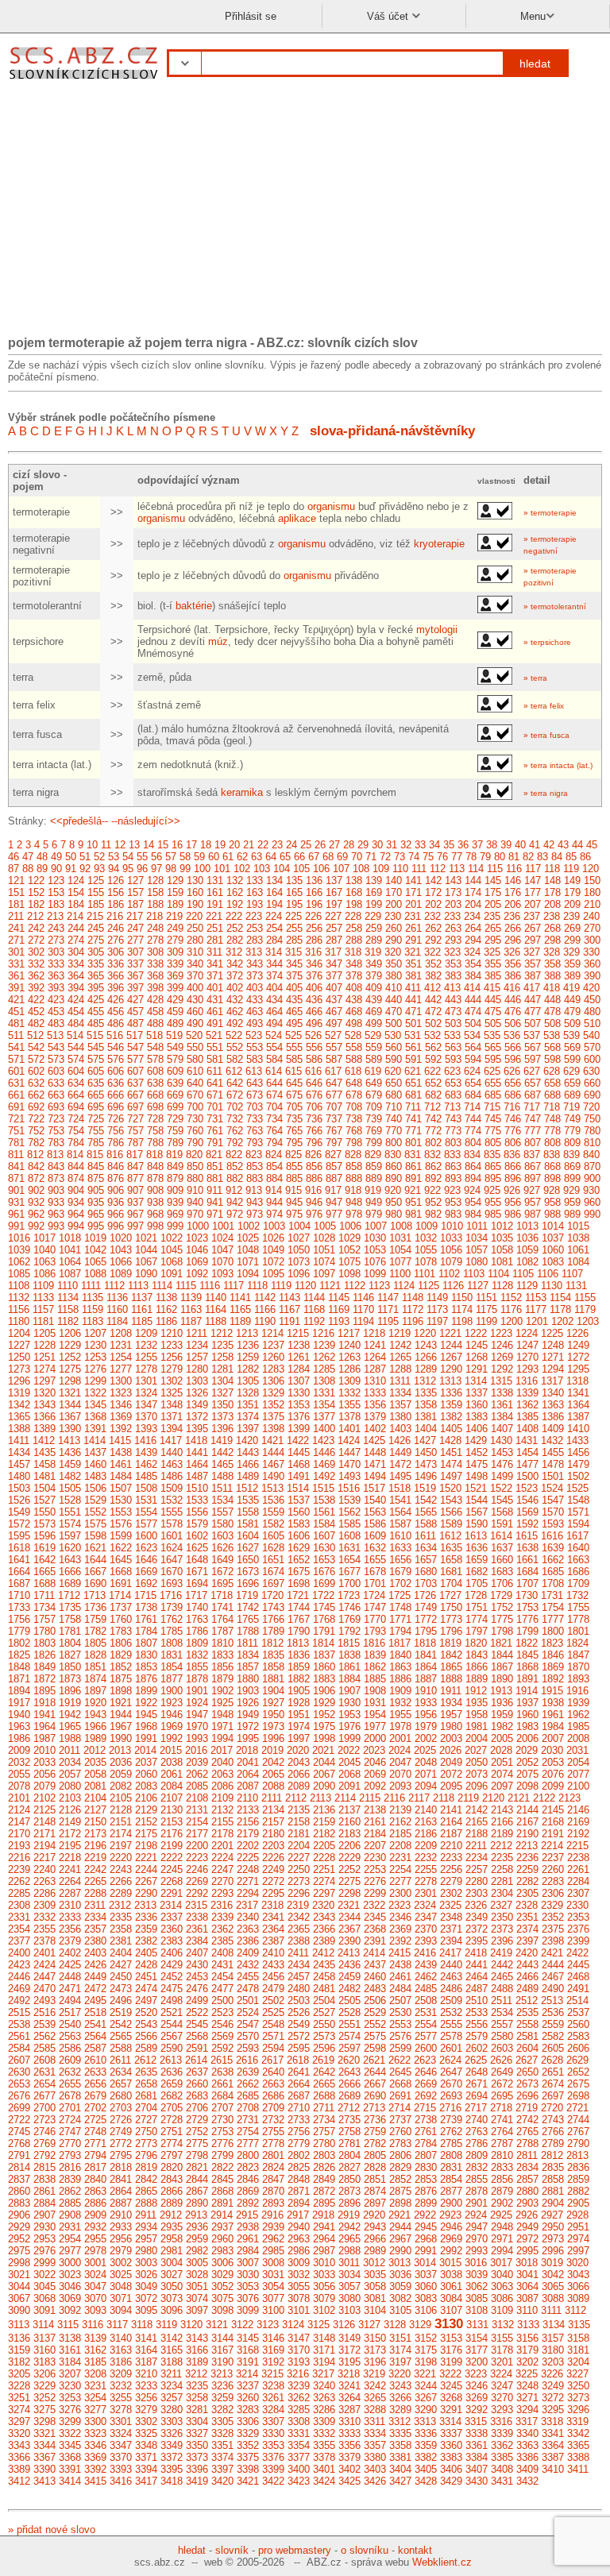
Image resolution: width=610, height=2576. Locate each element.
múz (218, 641)
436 (314, 1000)
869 (572, 1166)
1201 (537, 1321)
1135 (93, 1298)
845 (96, 1166)
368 (155, 976)
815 (95, 1155)
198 (354, 904)
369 (175, 976)
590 (394, 1059)
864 (473, 1166)
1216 (323, 1333)
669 (175, 1095)
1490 (273, 1476)
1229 (70, 1345)
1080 (477, 1262)
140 (394, 881)
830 (393, 1155)
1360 (477, 1405)
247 (135, 928)
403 (255, 988)
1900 (172, 1691)
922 (432, 1190)
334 (76, 964)
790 (195, 1143)
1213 (247, 1333)
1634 (426, 1548)
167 (334, 892)
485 (96, 1023)
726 (116, 1119)
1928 (299, 1703)
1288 (400, 1369)
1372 (197, 1417)
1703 (426, 1583)
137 (334, 881)
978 (354, 1214)
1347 (146, 1405)
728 (155, 1119)
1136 (117, 1298)
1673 (248, 1572)
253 (255, 928)
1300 (121, 1381)
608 (155, 1071)
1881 (273, 1679)
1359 (451, 1405)
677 (334, 1095)
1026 (273, 1238)
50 (71, 857)
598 (552, 1059)
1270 (527, 1357)
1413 (69, 1441)
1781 (70, 1631)
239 (571, 916)
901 (16, 1190)
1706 (502, 1583)
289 (374, 940)
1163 (191, 1309)
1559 (273, 1512)
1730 (527, 1595)
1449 (400, 1452)
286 (314, 940)
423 (56, 1000)
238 (552, 916)
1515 (323, 1488)
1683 (502, 1572)
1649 (222, 1560)
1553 (121, 1512)
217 (135, 916)
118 (552, 869)
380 (394, 976)
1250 (19, 1357)
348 (354, 964)
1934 (451, 1703)
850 (195, 1166)
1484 (121, 1476)
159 (175, 892)
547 (135, 1047)
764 (274, 1131)
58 (185, 857)
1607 (324, 1536)
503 (453, 1023)
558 (354, 1047)
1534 (222, 1500)
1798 (502, 1631)
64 (271, 857)
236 (512, 916)
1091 (172, 1274)
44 (577, 845)
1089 (121, 1274)
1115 (186, 1286)
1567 (477, 1512)
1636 (477, 1548)
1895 (44, 1691)
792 (235, 1143)
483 (56, 1023)
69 (342, 857)
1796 (451, 1631)
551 (215, 1047)
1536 (273, 1500)
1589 (451, 1524)
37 (477, 845)
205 (493, 904)
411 (413, 988)
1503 (19, 1488)
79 (485, 857)
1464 (197, 1464)
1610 (400, 1536)
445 (493, 1000)
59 (199, 857)
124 (76, 881)
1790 (299, 1631)
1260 (273, 1357)
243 (56, 928)
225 (293, 916)
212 (35, 916)
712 (432, 1107)
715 (492, 1107)
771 (413, 1131)
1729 (501, 1595)
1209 (146, 1333)
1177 (536, 1309)
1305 (248, 1381)
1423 (323, 1441)
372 (235, 976)
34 (434, 845)
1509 (172, 1488)
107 (341, 869)
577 (135, 1059)
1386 (553, 1417)
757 (135, 1131)
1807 (146, 1643)
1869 (553, 1667)
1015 (578, 1226)
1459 (70, 1464)
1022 (172, 1238)
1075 (349, 1262)
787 (135, 1143)
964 (76, 1214)
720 (591, 1107)
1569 (527, 1512)
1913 (501, 1691)
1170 (363, 1309)
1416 (145, 1441)
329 (571, 952)
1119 (281, 1286)
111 (419, 869)
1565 (426, 1512)
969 (175, 1214)
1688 (44, 1583)
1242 (400, 1345)
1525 (577, 1488)
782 (36, 1143)
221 (214, 916)
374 (274, 976)
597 (533, 1059)
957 (533, 1202)
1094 (248, 1274)
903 (56, 1190)
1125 (429, 1286)
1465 (222, 1464)
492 (235, 1023)
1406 (477, 1429)
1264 (375, 1357)
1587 (400, 1524)
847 (135, 1166)
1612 (450, 1536)
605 (96, 1071)
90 (56, 869)
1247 (527, 1345)
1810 (222, 1643)
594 (473, 1059)
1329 (273, 1393)
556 (314, 1047)
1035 (502, 1238)
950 (394, 1202)
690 (592, 1095)
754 (76, 1131)
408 (354, 988)
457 (135, 1012)
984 (473, 1214)
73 (400, 857)
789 (175, 1143)
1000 (198, 1226)
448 (552, 1000)
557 (334, 1047)
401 (215, 988)
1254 (121, 1357)
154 (76, 892)
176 (513, 892)
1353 (299, 1405)
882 (235, 1178)
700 (195, 1107)
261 (413, 928)
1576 (121, 1524)
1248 (553, 1345)
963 (56, 1214)
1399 (299, 1429)
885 (294, 1178)
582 (235, 1059)
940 (195, 1202)
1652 (299, 1560)
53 (114, 857)
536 (512, 1035)
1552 (95, 1512)
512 (35, 1035)
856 (314, 1166)
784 (76, 1143)
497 (334, 1023)
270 (592, 928)
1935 (477, 1703)
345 (294, 964)
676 (314, 1095)
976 (314, 1214)
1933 (426, 1703)
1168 (314, 1309)
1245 (477, 1345)
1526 (19, 1500)
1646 (146, 1560)
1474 (451, 1464)
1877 (172, 1679)
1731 (552, 1595)
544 (76, 1047)
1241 (375, 1345)
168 (354, 892)
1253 (95, 1357)
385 (493, 976)
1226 (577, 1333)
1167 (290, 1309)
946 (314, 1202)
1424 (349, 1441)
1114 (162, 1286)
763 (255, 1131)
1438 (121, 1452)
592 (433, 1059)
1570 (553, 1512)
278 (155, 940)
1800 (553, 1631)
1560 (299, 1512)
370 (195, 976)
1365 (19, 1417)
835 (492, 1155)
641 (215, 1083)
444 (473, 1000)
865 (493, 1166)
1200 (512, 1321)
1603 (222, 1536)
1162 (166, 1309)
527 (333, 1035)
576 (116, 1059)
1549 (19, 1512)
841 (16, 1166)
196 (314, 904)
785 (96, 1143)
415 (492, 988)
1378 (349, 1417)
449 (572, 1000)
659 (572, 1083)
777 (533, 1131)
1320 (44, 1393)
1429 (476, 1441)
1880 (248, 1679)
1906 (324, 1691)
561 (413, 1047)
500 (394, 1023)
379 (374, 976)
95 (128, 869)
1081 (502, 1262)
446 (513, 1000)
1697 (273, 1583)
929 (571, 1190)
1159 (93, 1309)
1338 (502, 1393)
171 (413, 892)
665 (96, 1095)
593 (453, 1059)
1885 (375, 1679)
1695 (222, 1583)
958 (552, 1202)
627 (532, 1071)
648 (354, 1083)
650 (394, 1083)
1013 (527, 1226)
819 (174, 1155)
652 (433, 1083)
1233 (172, 1345)
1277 (121, 1369)
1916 (577, 1691)
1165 (240, 1309)
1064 (70, 1262)
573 (56, 1059)
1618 (19, 1548)
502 (433, 1023)
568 (552, 1047)
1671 (197, 1572)
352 (433, 964)
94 (114, 869)
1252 (70, 1357)
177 (533, 892)
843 (56, 1166)
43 (563, 845)
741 (413, 1119)
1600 (146, 1536)
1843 (477, 1655)
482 (36, 1023)
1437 (95, 1452)
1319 (19, 1393)
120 (591, 869)
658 (552, 1083)
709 (374, 1107)
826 (313, 1155)
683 (453, 1095)
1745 (324, 1607)
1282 (248, 1369)
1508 (146, 1488)
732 (235, 1119)
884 (274, 1178)
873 (56, 1178)
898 (552, 1178)
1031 (400, 1238)
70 (357, 857)
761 (215, 1131)
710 (394, 1107)
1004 (299, 1226)
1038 (578, 1238)
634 (76, 1083)
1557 (222, 1512)
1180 (19, 1321)
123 (56, 881)
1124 (404, 1286)
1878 (197, 1679)
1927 (273, 1703)
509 (572, 1023)
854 (274, 1166)
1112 (114, 1286)
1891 (527, 1679)
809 (572, 1143)
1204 (19, 1333)
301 (16, 952)
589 (374, 1059)
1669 (146, 1572)
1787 (222, 1631)
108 (361, 869)
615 (293, 1071)
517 (135, 1035)
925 (492, 1190)
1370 (146, 1417)
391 (16, 988)
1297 (44, 1381)
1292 (502, 1369)
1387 (578, 1417)
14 (149, 845)
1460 (95, 1464)
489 (175, 1023)
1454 (527, 1452)
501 (413, 1023)
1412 (44, 1441)
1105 (523, 1274)
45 (592, 845)
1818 (425, 1643)
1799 (527, 1631)
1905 (299, 1691)
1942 (70, 1715)
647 (334, 1083)
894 (473, 1178)
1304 (222, 1381)
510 (592, 1023)
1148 (413, 1298)
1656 (400, 1560)
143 (453, 881)
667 (135, 1095)
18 (206, 845)
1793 (375, 1631)
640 (195, 1083)
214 (75, 916)
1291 (477, 1369)
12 (120, 845)
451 (16, 1012)
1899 (146, 1691)
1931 (375, 1703)
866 (513, 1166)
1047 (222, 1250)
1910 (426, 1691)
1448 (375, 1452)
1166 (265, 1309)
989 (572, 1214)
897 (533, 1178)
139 (374, 881)
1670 (172, 1572)
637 (135, 1083)
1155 (585, 1298)
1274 (44, 1369)
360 (592, 964)
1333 (375, 1393)
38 (492, 845)
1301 (146, 1381)
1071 (248, 1262)
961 (16, 1214)
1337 (477, 1393)
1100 (400, 1274)
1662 (553, 1560)
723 (56, 1119)
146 (513, 881)
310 (195, 952)
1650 (248, 1560)
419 (571, 988)
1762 (172, 1619)
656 (513, 1083)
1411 (19, 1441)
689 (572, 1095)
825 (293, 1155)
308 (155, 952)
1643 (70, 1560)
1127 (478, 1286)
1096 (299, 1274)
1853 (146, 1667)
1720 (272, 1595)
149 (572, 881)
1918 (44, 1703)
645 (294, 1083)
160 (195, 892)
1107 (572, 1274)
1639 (553, 1548)
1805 (95, 1643)
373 (255, 976)
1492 (324, 1476)
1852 (121, 1667)
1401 (349, 1429)
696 (116, 1107)
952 (433, 1202)
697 (135, 1107)
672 (235, 1095)
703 (255, 1107)
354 (473, 964)
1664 (19, 1572)
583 (255, 1059)
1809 (197, 1643)
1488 (222, 1476)
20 (234, 845)
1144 (314, 1298)
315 (293, 952)
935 (96, 1202)
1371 (172, 1417)
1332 (349, 1393)
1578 (172, 1524)
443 (453, 1000)
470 (394, 1012)
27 (334, 845)
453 (56, 1012)
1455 (553, 1452)
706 (314, 1107)
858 (354, 1166)
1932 (400, 1703)
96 (142, 869)
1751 (477, 1607)
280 (195, 940)
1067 (146, 1262)
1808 (172, 1643)
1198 (462, 1321)
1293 (527, 1369)
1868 (527, 1667)
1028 (324, 1238)
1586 (375, 1524)
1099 (375, 1274)
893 (453, 1178)
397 (135, 988)
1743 (273, 1607)
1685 (553, 1572)
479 (572, 1012)
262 (433, 928)
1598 (95, 1536)
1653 (324, 1560)
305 (96, 952)
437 (334, 1000)
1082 (527, 1262)
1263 (349, 1357)
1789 (273, 1631)
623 (452, 1071)
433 (255, 1000)
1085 (19, 1274)
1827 (70, 1655)
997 (135, 1226)
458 (155, 1012)
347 (334, 964)
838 (552, 1155)
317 (333, 952)
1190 (265, 1321)
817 (135, 1155)
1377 (324, 1417)
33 (420, 845)
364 (76, 976)
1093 (222, 1274)
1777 (553, 1619)
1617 (577, 1536)
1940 (19, 1715)
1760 (121, 1619)
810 (592, 1143)
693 (56, 1107)
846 (116, 1166)
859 (374, 1166)
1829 (121, 1655)
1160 (117, 1309)
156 (116, 892)
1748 (400, 1607)
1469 (324, 1464)
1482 (70, 1476)
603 (56, 1071)
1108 (19, 1286)
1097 (324, 1274)
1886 (400, 1679)
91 (71, 869)
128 (155, 881)
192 (235, 904)
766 (314, 1131)
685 (493, 1095)
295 (493, 940)
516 (115, 1035)
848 (155, 1166)
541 (16, 1047)
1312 (425, 1381)
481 (16, 1023)
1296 (19, 1381)
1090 (146, 1274)
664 (76, 1095)
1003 (274, 1226)
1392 (121, 1429)
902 (36, 1190)
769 (374, 1131)
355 (493, 964)
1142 (265, 1298)
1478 (553, 1464)
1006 (350, 1226)
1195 (388, 1321)
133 (255, 881)
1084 (578, 1262)
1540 (375, 1500)
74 (414, 857)
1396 (222, 1429)
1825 (19, 1655)
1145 (339, 1298)
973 (255, 1214)
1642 (44, 1560)
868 (552, 1166)
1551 (70, 1512)
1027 (299, 1238)
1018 (70, 1238)
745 (493, 1119)
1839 (375, 1655)
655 (493, 1083)
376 (314, 976)
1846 (553, 1655)
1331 (324, 1393)
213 (55, 916)
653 (453, 1083)
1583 (299, 1524)
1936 (502, 1703)
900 (592, 1178)
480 (592, 1012)
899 (572, 1178)
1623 (146, 1548)
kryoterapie (439, 544)
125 (96, 881)
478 (552, 1012)
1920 (95, 1703)
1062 (19, 1262)
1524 (552, 1488)
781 (16, 1143)
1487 (197, 1476)
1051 (324, 1250)
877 (135, 1178)
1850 (70, 1667)
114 (476, 869)
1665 (44, 1572)
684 (473, 1095)
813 (55, 1155)
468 (354, 1012)
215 (95, 916)
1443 (248, 1452)
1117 (234, 1286)
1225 (552, 1333)
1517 (374, 1488)
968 (155, 1214)
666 (116, 1095)
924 (472, 1190)
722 (36, 1119)
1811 (247, 1643)
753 (56, 1131)
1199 (486, 1321)
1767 (299, 1619)
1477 (527, 1464)
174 (473, 892)
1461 (121, 1464)
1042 (95, 1250)
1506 (95, 1488)
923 (452, 1190)
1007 (376, 1226)
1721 (298, 1595)
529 (373, 1035)
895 (493, 1178)
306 (116, 952)
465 (294, 1012)
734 (274, 1119)
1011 (477, 1226)
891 (413, 1178)
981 (413, 1214)
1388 (19, 1429)
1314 (476, 1381)
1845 (527, 1655)
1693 (172, 1583)
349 (374, 964)
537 (532, 1035)
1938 (553, 1703)
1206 (70, 1333)
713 (452, 1107)
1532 (172, 1500)
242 (36, 928)
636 (116, 1083)
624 (472, 1071)
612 (234, 1071)
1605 (273, 1536)
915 (293, 1190)
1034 (477, 1238)
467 (334, 1012)
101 (222, 869)
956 (513, 1202)
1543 (451, 1500)
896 (513, 1178)
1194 (363, 1321)
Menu (533, 16)
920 (393, 1190)
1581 (248, 1524)
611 (214, 1071)
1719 (247, 1595)
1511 (222, 1488)
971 (215, 1214)
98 (171, 869)
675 (294, 1095)
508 (552, 1023)
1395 (197, 1429)
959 (572, 1202)
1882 (299, 1679)
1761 (146, 1619)
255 (294, 928)
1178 (560, 1309)
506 (513, 1023)
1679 (400, 1572)
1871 (19, 1679)
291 (413, 940)
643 (255, 1083)
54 (128, 857)
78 (471, 857)
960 (592, 1202)
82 (528, 857)
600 (592, 1059)
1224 (527, 1333)
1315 (501, 1381)
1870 (578, 1667)
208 (552, 904)
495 (294, 1023)
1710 (19, 1595)
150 (592, 881)
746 (513, 1119)
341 (215, 964)
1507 (121, 1488)
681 (413, 1095)
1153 (536, 1298)
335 (96, 964)
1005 (325, 1226)
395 (96, 988)
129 (175, 881)
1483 (95, 1476)
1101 (425, 1274)
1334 (400, 1393)
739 (374, 1119)
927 (532, 1190)
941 (215, 1202)
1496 (426, 1476)
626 (512, 1071)
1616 (552, 1536)
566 (513, 1047)
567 (533, 1047)
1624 (172, 1548)
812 (35, 1155)
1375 (273, 1417)
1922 (146, 1703)
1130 (552, 1286)
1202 (562, 1321)
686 (513, 1095)
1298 (70, 1381)
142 (433, 881)
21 (249, 845)
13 (134, 845)
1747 (375, 1607)
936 (116, 1202)
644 (274, 1083)
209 (572, 904)
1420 (247, 1441)
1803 (44, 1643)
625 (492, 1071)
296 (513, 940)
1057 (477, 1250)
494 (274, 1023)
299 (572, 940)
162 (235, 892)
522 (234, 1035)
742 (433, 1119)
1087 (70, 1274)
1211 (197, 1333)
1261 (299, 1357)
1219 (400, 1333)
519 (174, 1035)
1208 (121, 1333)
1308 (324, 1381)
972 (235, 1214)
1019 (95, 1238)
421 (16, 1000)
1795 (426, 1631)
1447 (349, 1452)
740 (394, 1119)
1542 (426, 1500)
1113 (138, 1286)
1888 (451, 1679)
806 (513, 1143)
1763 (197, 1619)
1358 (426, 1405)
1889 (477, 1679)
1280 (197, 1369)
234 (472, 916)
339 (175, 964)
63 (257, 857)
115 (495, 869)
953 (453, 1202)
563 (453, 1047)
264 (473, 928)
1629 (299, 1548)
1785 (172, 1631)
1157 (43, 1309)
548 (155, 1047)
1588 (426, 1524)
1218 (374, 1333)
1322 (95, 1393)
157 (135, 892)
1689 (70, 1583)
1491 (299, 1476)
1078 (426, 1262)
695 (96, 1107)
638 (155, 1083)
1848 (19, 1667)
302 (36, 952)
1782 (95, 1631)
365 (96, 976)
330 (591, 952)
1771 (400, 1619)
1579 (197, 1524)
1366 (44, 1417)
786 (116, 1143)
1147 (388, 1298)
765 (294, 1131)
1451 (451, 1452)
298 (552, 940)
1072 (273, 1262)
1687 (19, 1583)
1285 (324, 1369)
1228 (44, 1345)
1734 (44, 1607)
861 (413, 1166)
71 (371, 857)
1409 (553, 1429)
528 (353, 1035)
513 (55, 1035)
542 (36, 1047)
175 (493, 892)
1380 (400, 1417)
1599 (121, 1536)
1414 (95, 1441)
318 (353, 952)
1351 (248, 1405)
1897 (95, 1691)
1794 (400, 1631)
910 (195, 1190)
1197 (437, 1321)
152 (36, 892)
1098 (349, 1274)
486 (116, 1023)
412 (432, 988)
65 (285, 857)
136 (314, 881)
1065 (95, 1262)
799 (374, 1143)
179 (572, 892)
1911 (451, 1691)
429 (175, 1000)
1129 (527, 1286)
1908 (375, 1691)
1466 (248, 1464)
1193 (339, 1321)
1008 (401, 1226)
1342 (19, 1405)
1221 (450, 1333)
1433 (577, 1441)
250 (195, 928)
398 (155, 988)
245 (96, 928)
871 (16, 1178)
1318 (577, 1381)
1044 (146, 1250)
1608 (349, 1536)
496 (314, 1023)
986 (513, 1214)
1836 (299, 1655)
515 (95, 1035)
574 (76, 1059)
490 (195, 1023)
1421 (272, 1441)
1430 (501, 1441)
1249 (578, 1345)
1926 (248, 1703)
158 (155, 892)
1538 (324, 1500)
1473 (426, 1464)
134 (274, 881)
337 (135, 964)
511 (16, 1035)
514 (75, 1035)
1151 (486, 1298)
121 (16, 881)
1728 (476, 1595)
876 (116, 1178)
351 (413, 964)
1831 (172, 1655)
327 (532, 952)
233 (452, 916)
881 (215, 1178)
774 (473, 1131)
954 (473, 1202)
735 (294, 1119)
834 (472, 1155)
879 (175, 1178)
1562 (349, 1512)
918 (353, 1190)
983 (453, 1214)
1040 (44, 1250)
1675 (299, 1572)
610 (195, 1071)
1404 (426, 1429)
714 (472, 1107)
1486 (172, 1476)
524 (274, 1035)
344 (274, 964)
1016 (19, 1238)
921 (413, 1190)
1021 (146, 1238)
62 (242, 857)
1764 (222, 1619)
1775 (502, 1619)
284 (274, 940)
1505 (70, 1488)
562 (433, 1047)
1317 (552, 1381)
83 (542, 857)
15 (163, 845)
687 (533, 1095)
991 (16, 1226)
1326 (197, 1393)
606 (116, 1071)
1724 (374, 1595)
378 (354, 976)
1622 (121, 1548)
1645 (121, 1560)
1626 (222, 1548)
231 (413, 916)
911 (214, 1190)
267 (533, 928)
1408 (527, 1429)
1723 (349, 1595)
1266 (426, 1357)
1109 (43, 1286)
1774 (477, 1619)
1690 (95, 1583)
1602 (197, 1536)
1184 (117, 1321)
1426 (400, 1441)
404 (274, 988)
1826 (44, 1655)
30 (377, 845)
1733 (19, 1607)
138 (354, 881)
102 (242, 869)
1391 (95, 1429)
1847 (578, 1655)
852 (235, 1166)
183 (56, 904)
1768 (324, 1619)
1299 (95, 1381)
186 (116, 904)
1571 (578, 1512)
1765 (248, 1619)
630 (591, 1071)
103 (262, 869)
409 (374, 988)
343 (255, 964)
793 (255, 1143)
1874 (95, 1679)
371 (215, 976)
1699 (324, 1583)
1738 (146, 1607)
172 (433, 892)
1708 (553, 1583)
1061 (578, 1250)
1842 (451, 1655)
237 (532, 916)
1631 (349, 1548)
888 (354, 1178)
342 (235, 964)
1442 (222, 1452)
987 (533, 1214)
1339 (527, 1393)
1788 (248, 1631)
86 (585, 857)
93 (99, 869)
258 (354, 928)
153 (56, 892)
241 (16, 928)
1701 (375, 1583)
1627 (248, 1548)
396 (116, 988)
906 (116, 1190)
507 (533, 1023)
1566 (451, 1512)
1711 (44, 1595)
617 (333, 1071)
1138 (166, 1298)
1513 (272, 1488)
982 (433, 1214)
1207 (95, 1333)
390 (592, 976)
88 (28, 869)
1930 (349, 1703)
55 (142, 857)
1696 (248, 1583)
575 (96, 1059)
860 (394, 1166)
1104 (498, 1274)
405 (294, 988)
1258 (222, 1357)
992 (36, 1226)
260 (394, 928)
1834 (248, 1655)
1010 (452, 1226)
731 (215, 1119)
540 (591, 1035)
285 (294, 940)
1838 (349, 1655)
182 (36, 904)
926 (512, 1190)
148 (552, 881)
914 (274, 1190)
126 (116, 881)
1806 (121, 1643)
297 (533, 940)
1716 (171, 1595)
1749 (426, 1607)
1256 (172, 1357)
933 (56, 1202)
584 (274, 1059)
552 (235, 1047)
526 (313, 1035)
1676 (324, 1572)
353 (453, 964)
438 (354, 1000)
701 (215, 1107)
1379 (375, 1417)
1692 (146, 1583)
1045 (172, 1250)
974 (274, 1214)
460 (195, 1012)
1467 (273, 1464)
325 (492, 952)
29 (363, 845)
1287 (375, 1369)
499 (374, 1023)
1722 (323, 1595)
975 (294, 1214)
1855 (197, 1667)
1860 (324, 1667)
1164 (216, 1309)
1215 (298, 1333)
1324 (146, 1393)
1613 (476, 1536)
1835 (273, 1655)
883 (255, 1178)
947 (334, 1202)
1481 (44, 1476)
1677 (349, 1572)
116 (514, 869)
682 (433, 1095)
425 (96, 1000)
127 (135, 881)
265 (493, 928)
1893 (578, 1679)
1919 (70, 1703)
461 (215, 1012)
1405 (451, 1429)
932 (36, 1202)
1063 (44, 1262)
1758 (70, 1619)
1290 (451, 1369)
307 (135, 952)
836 (512, 1155)
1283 (273, 1369)
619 (373, 1071)
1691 (121, 1583)
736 (314, 1119)
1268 (477, 1357)
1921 (121, 1703)
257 (334, 928)
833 (452, 1155)
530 (393, 1035)
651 (413, 1083)
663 (56, 1095)
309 (175, 952)
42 (549, 845)
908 (155, 1190)
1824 (577, 1643)
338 (155, 964)
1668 (121, 1572)
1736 (95, 1607)
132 (235, 881)
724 (76, 1119)
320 (393, 952)
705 (294, 1107)
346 (314, 964)
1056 (451, 1250)
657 (533, 1083)
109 (381, 869)
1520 (450, 1488)
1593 (553, 1524)
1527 (44, 1500)
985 (493, 1214)
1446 (324, 1452)
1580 (222, 1524)
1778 (578, 1619)
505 (493, 1023)
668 (155, 1095)
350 (394, 964)
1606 (299, 1536)
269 (572, 928)
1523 (527, 1488)
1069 (197, 1262)
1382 (451, 1417)
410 (394, 988)
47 (28, 857)
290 (394, 940)
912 (234, 1190)
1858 (273, 1667)
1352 (273, 1405)
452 (36, 1012)
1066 (121, 1262)
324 (472, 952)
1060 (553, 1250)
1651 (273, 1560)
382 (433, 976)
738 (354, 1119)
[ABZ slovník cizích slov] (85, 81)
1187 (191, 1321)
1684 (527, 1572)
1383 (477, 1417)
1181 (43, 1321)
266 (513, 928)
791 (215, 1143)
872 (36, 1178)
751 (16, 1131)
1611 (425, 1536)
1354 (324, 1405)
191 (215, 904)
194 (274, 904)
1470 (349, 1464)
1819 (450, 1643)
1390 (70, 1429)
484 (76, 1023)
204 (473, 904)
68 (328, 857)
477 (533, 1012)
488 (155, 1023)
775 (493, 1131)
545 (96, 1047)
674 (274, 1095)
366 (116, 976)
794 (274, 1143)
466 (314, 1012)
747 (533, 1119)
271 (16, 940)
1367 (70, 1417)
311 (214, 952)
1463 (172, 1464)
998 (155, 1226)
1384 (502, 1417)
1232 (146, 1345)
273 (56, 940)
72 (385, 857)
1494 (375, 1476)
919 (373, 1190)
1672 (222, 1572)
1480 (19, 1476)
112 (438, 869)
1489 (248, 1476)
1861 (349, 1667)
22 (263, 845)
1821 (501, 1643)
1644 (95, 1560)
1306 (273, 1381)
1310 (375, 1381)
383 (453, 976)
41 (535, 845)
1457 (19, 1464)
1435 (44, 1452)
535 (492, 1035)
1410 (578, 1429)
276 (116, 940)
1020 (121, 1238)
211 (16, 916)
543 (56, 1047)
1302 (172, 1381)
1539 (349, 1500)
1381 (426, 1417)
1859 (299, 1667)
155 (96, 892)
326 (512, 952)
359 (572, 964)
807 (533, 1143)
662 (36, 1095)
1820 (476, 1643)
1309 (349, 1381)
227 (333, 916)
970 (195, 1214)
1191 (290, 1321)
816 (115, 1155)
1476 (502, 1464)
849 (175, 1166)
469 (374, 1012)
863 (453, 1166)
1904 (273, 1691)
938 (155, 1202)
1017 (44, 1238)
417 (532, 988)
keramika (242, 792)
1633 (400, 1548)
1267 (451, 1357)
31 (392, 845)
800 (394, 1143)
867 (533, 1166)
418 (552, 988)
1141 (240, 1298)
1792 (349, 1631)
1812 (272, 1643)
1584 (324, 1524)
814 (75, 1155)
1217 (349, 1333)
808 (552, 1143)
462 (235, 1012)
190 (195, 904)
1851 (95, 1667)
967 (135, 1214)
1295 (578, 1369)
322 (432, 952)
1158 (68, 1309)
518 (154, 1035)
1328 (248, 1393)
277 (135, 940)
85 (571, 857)
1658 (451, 1560)
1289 (426, 1369)
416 (512, 988)
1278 (146, 1369)
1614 (501, 1536)
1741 (222, 1607)
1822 (527, 1643)
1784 (146, 1631)
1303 (197, 1381)
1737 (121, 1607)
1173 (437, 1309)
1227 (19, 1345)
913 (254, 1190)
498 (354, 1023)
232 (432, 916)
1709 (578, 1583)
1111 (91, 1286)
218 (154, 916)
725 (96, 1119)
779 (572, 1131)
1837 (324, 1655)
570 (592, 1047)
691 (16, 1107)
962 (36, 1214)
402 (235, 988)
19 (220, 845)
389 (572, 976)
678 (354, 1095)
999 (175, 1226)
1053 (375, 1250)
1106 (548, 1274)
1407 (502, 1429)
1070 (222, 1262)
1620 (70, 1548)
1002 (249, 1226)
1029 (349, 1238)
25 (306, 845)
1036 (527, 1238)
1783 (121, 1631)
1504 (44, 1488)
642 (235, 1083)
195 (294, 904)
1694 (197, 1583)
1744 (299, 1607)
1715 (145, 1595)
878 (155, 1178)
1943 (95, 1715)
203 (453, 904)
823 (254, 1155)
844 (76, 1166)
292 (433, 940)
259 (374, 928)
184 (76, 904)
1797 (477, 1631)
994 (76, 1226)
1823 (552, 1643)
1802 (19, 1643)
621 (413, 1071)
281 (215, 940)
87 (14, 869)
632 (36, 1083)
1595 (19, 1536)
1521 (476, 1488)
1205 (44, 1333)
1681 (451, 1572)
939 (175, 1202)
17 (191, 845)
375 (294, 976)
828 (353, 1155)
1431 (527, 1441)
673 (255, 1095)
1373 (222, 1417)
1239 (324, 1345)
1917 (19, 1703)
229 (373, 916)
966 (116, 1214)
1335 (426, 1393)
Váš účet (389, 16)
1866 (477, 1667)
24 (291, 845)
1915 (552, 1691)
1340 (553, 1393)
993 (56, 1226)
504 (473, 1023)
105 (301, 869)
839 (571, 1155)
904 (76, 1190)
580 (195, 1059)
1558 (248, 1512)
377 (334, 976)
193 (255, 904)
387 (533, 976)
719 (571, 1107)
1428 (450, 1441)
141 (413, 881)
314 (274, 952)
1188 (216, 1321)
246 (116, 928)
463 (255, 1012)
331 (16, 964)
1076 (375, 1262)
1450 (426, 1452)
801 (413, 1143)
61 (228, 857)
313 (254, 952)
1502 (578, 1476)
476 (513, 1012)
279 (175, 940)
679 (374, 1095)
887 (334, 1178)
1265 (400, 1357)
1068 (172, 1262)
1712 (69, 1595)
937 (135, 1202)
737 (334, 1119)
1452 (477, 1452)
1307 (299, 1381)
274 (76, 940)
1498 (477, 1476)
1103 (474, 1274)
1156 (19, 1309)
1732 (577, 1595)
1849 (44, 1667)
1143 (290, 1298)
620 (393, 1071)
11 (106, 845)
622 (432, 1071)
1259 (248, 1357)
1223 (501, 1333)
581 (215, 1059)
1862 (375, 1667)
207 (533, 904)
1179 (585, 1309)
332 (36, 964)
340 (195, 964)
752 (36, 1131)
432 (235, 1000)
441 (413, 1000)
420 (591, 988)
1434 (19, 1452)
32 (406, 845)
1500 (527, 1476)
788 (155, 1143)
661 (16, 1095)
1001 (223, 1226)
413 (452, 988)
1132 (19, 1298)
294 (473, 940)
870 (592, 1166)
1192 (314, 1321)
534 (472, 1035)
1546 (527, 1500)
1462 (146, 1464)
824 (274, 1155)
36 (463, 845)
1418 (196, 1441)
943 (255, 1202)
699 (175, 1107)
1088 (95, 1274)
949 (374, 1202)
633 (56, 1083)
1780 (44, 1631)
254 (274, 928)
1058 (502, 1250)
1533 (197, 1500)
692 (36, 1107)
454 (76, 1012)
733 (255, 1119)
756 (116, 1131)
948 (354, 1202)
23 (277, 845)
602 (36, 1071)
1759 (95, 1619)
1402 (375, 1429)
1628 (273, 1548)
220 (194, 916)
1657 (426, 1560)
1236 (248, 1345)
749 (572, 1119)
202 (433, 904)
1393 (146, 1429)
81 (514, 857)
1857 (248, 1667)
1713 (95, 1595)
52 (99, 857)
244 (76, 928)
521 (214, 1035)
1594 (578, 1524)
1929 (324, 1703)
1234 (197, 1345)
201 (413, 904)
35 (449, 845)
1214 (272, 1333)
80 (500, 857)
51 (85, 857)
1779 (19, 1631)
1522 (501, 1488)
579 (175, 1059)
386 (513, 976)
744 (473, 1119)
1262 (324, 1357)
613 (254, 1071)
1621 (95, 1548)
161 (215, 892)
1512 (247, 1488)
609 (175, 1071)
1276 (95, 1369)
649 (374, 1083)
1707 (527, 1583)
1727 (450, 1595)
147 (533, 881)
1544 (477, 1500)
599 (572, 1059)
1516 (349, 1488)
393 (56, 988)
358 (552, 964)
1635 (451, 1548)
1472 (400, 1464)
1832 (197, 1655)
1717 (196, 1595)
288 (354, 940)
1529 (95, 1500)
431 (215, 1000)
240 (591, 916)
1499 (502, 1476)
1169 (339, 1309)
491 (215, 1023)
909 (175, 1190)
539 (571, 1035)
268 (552, 928)
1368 (95, 1417)
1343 (44, 1405)
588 (354, 1059)
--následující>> (146, 821)
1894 (19, 1691)
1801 (578, 1631)
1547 (553, 1500)
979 (374, 1214)
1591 (502, 1524)
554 (274, 1047)
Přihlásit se (251, 16)
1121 (330, 1286)
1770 (375, 1619)
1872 (44, 1679)
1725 (400, 1595)
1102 (449, 1274)
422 (36, 1000)
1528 (70, 1500)
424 (76, 1000)
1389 (44, 1429)
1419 (222, 1441)
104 (282, 869)
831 (413, 1155)
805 (493, 1143)
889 (374, 1178)
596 (513, 1059)
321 (413, 952)
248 (155, 928)
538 (552, 1035)
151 (16, 892)
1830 (146, 1655)
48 (42, 857)
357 (533, 964)
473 (453, 1012)
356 (513, 964)
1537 (299, 1500)
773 (453, 1131)
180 (592, 892)
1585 (349, 1524)
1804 (70, 1643)
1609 (375, 1536)
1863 (400, 1667)
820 (194, 1155)
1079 (451, 1262)
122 (36, 881)
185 (96, 904)
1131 (576, 1286)
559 (374, 1047)
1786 (197, 1631)
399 (175, 988)
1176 (511, 1309)
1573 (44, 1524)
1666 (70, 1572)
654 (473, 1083)
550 (195, 1047)
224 (274, 916)
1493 (349, 1476)
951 (413, 1202)
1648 (197, 1560)
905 (96, 1190)
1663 (578, 1560)
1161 (142, 1309)
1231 (121, 1345)
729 (175, 1119)
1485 (146, 1476)
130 (195, 881)
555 (294, 1047)
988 (552, 1214)
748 (552, 1119)
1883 (324, 1679)
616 (313, 1071)
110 (400, 869)
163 (255, 892)
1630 (324, 1548)
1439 (146, 1452)
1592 (527, 1524)
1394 (172, 1429)
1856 (222, 1667)
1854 (172, 1667)
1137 (142, 1298)
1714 (120, 1595)
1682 (477, 1572)
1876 (146, 1679)
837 (532, 1155)
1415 (120, 1441)
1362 (527, 1405)
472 (433, 1012)
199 (374, 904)
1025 (248, 1238)
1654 (349, 1560)
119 (571, 869)
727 (135, 1119)
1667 (95, 1572)
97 (156, 869)
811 (16, 1155)
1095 (273, 1274)
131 (215, 881)
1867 (502, 1667)
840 (591, 1155)
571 (16, 1059)
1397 (248, 1429)
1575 (95, 1524)
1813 (298, 1643)
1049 (273, 1250)
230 (393, 916)
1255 (146, 1357)
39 (506, 845)
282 (235, 940)
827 (333, 1155)
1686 (578, 1572)
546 (116, 1047)
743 (453, 1119)
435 (294, 1000)
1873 (70, 1679)
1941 (44, 1715)
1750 (451, 1607)
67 (314, 857)
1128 (502, 1286)
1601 (172, 1536)
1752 (502, 1607)
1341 (578, 1393)
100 (202, 869)
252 (235, 928)
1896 (70, 1691)
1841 (426, 1655)
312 (234, 952)
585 (294, 1059)
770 (394, 1131)
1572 (19, 1524)
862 (433, 1166)
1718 (222, 1595)
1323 (121, 1393)
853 (255, 1166)
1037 (553, 1238)
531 (413, 1035)
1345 (95, 1405)
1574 (70, 1524)
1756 (19, 1619)
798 (354, 1143)
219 (174, 916)
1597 (70, 1536)
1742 (248, 1607)
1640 (578, 1548)
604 (76, 1071)
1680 (426, 1572)
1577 (146, 1524)
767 (334, 1131)
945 (294, 1202)
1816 (374, 1643)
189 (175, 904)
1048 (248, 1250)
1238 (299, 1345)
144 (473, 881)
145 (493, 881)
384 (473, 976)
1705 (477, 1583)
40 (520, 845)
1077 (400, 1262)
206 (513, 904)
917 (333, 1190)
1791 (324, 1631)
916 (313, 1190)
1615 (527, 1536)
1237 (273, 1345)
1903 (248, 1691)
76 (442, 857)
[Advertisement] (305, 213)
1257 (197, 1357)
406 (314, 988)
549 (175, 1047)
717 (532, 1107)
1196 (413, 1321)
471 (413, 1012)
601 (16, 1071)
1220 (425, 1333)
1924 (197, 1703)
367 (135, 976)
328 (552, 952)
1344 (70, 1405)
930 (591, 1190)
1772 (426, 1619)
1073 (299, 1262)
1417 (171, 1441)
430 (195, 1000)
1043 (121, 1250)
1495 (400, 1476)
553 (255, 1047)
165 (294, 892)
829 (373, 1155)
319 (373, 952)
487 (135, 1023)
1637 (502, 1548)
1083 (553, 1262)
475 (493, 1012)
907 (135, 1190)
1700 (349, 1583)
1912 (476, 1691)
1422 (298, 1441)
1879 (222, 1679)
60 (214, 857)
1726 (425, 1595)
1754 (553, 1607)
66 (299, 857)
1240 (349, 1345)
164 (274, 892)
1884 (349, 1679)
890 (394, 1178)
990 (592, 1214)
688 (552, 1095)
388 (552, 976)
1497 (451, 1476)
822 (234, 1155)
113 (457, 869)
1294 (553, 1369)
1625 (197, 1548)
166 (314, 892)
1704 (451, 1583)
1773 (451, 1619)
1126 (453, 1286)
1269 (502, 1357)
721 (16, 1119)
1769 (349, 1619)
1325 (172, 1393)
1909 (400, 1691)
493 (255, 1023)
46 (14, 857)
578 (155, 1059)
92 (85, 869)
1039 (19, 1250)
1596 (44, 1536)
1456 (578, 1452)
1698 (299, 1583)
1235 (222, 1345)
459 (175, 1012)
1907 (349, 1691)
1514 (298, 1488)
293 (453, 940)
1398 (273, 1429)
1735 (70, 1607)
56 (156, 857)
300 (592, 940)
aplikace (297, 518)
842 (36, 1166)
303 (56, 952)
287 (334, 940)
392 (36, 988)
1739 (172, 1607)
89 (42, 869)
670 (195, 1095)
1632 (375, 1548)
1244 (451, 1345)
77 (457, 857)
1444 (273, 1452)
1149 (437, 1298)
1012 (502, 1226)
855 (294, 1166)
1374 (248, 1417)
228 (353, 916)
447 (533, 1000)
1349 (197, 1405)
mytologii (437, 630)
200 (394, 904)
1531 (146, 1500)
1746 (349, 1607)
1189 (240, 1321)
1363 (553, 1405)
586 (314, 1059)
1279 (172, 1369)
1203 (588, 1321)
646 (314, 1083)
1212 (222, 1333)
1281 (222, 1369)
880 (195, 1178)
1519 (425, 1488)
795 (294, 1143)
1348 (172, 1405)
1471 (375, 1464)
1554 (146, 1512)
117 (533, 869)
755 (96, 1131)
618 (353, 1071)
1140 (216, 1298)
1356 (375, 1405)
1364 (578, 1405)
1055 (426, 1250)
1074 (324, 1262)
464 (274, 1012)
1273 (19, 1369)
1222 (476, 1333)
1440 (172, 1452)
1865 (451, 1667)
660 (592, 1083)
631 (16, 1083)
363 (56, 976)
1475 (477, 1464)
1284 (299, 1369)
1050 (299, 1250)
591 (413, 1059)
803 (453, 1143)
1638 (527, 1548)
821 (214, 1155)
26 (320, 845)
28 (349, 845)
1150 (462, 1298)
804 (473, 1143)
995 (96, 1226)
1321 (70, 1393)
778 (552, 1131)
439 (374, 1000)
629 (571, 1071)
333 (56, 964)
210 (592, 904)
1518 (400, 1488)
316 (313, 952)
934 (76, 1202)
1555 (172, 1512)
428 (155, 1000)
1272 (578, 1357)
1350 (222, 1405)
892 (433, 1178)
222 (234, 916)
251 (215, 928)
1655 (375, 1560)
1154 (560, 1298)
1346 (121, 1405)
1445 (299, 1452)
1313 (450, 1381)
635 (96, 1083)
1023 (197, 1238)
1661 (527, 1560)
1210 (172, 1333)
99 (185, 869)
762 (235, 1131)
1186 (166, 1321)
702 (235, 1107)
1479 (578, 1464)
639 (175, 1083)
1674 (273, 1572)
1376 (299, 1417)
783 (56, 1143)
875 (96, 1178)
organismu (331, 506)
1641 (19, 1560)
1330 (299, 1393)
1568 (502, 1512)
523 (254, 1035)
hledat (535, 64)
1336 (451, 1393)
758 (155, 1131)
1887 (426, 1679)
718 (552, 1107)
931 (16, 1202)
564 (473, 1047)
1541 (400, 1500)
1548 (578, 1500)
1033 (451, 1238)
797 (334, 1143)
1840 (400, 1655)
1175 (486, 1309)
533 (452, 1035)
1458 (44, 1464)
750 (592, 1119)
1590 (477, 1524)
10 (92, 845)
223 (254, 916)
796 (314, 1143)
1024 (222, 1238)
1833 (222, 1655)
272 (36, 940)
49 (56, 857)
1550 (44, 1512)
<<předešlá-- (79, 821)
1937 (527, 1703)
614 (274, 1071)
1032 (426, 1238)
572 (36, 1059)
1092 (197, 1274)
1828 (95, 1655)
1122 (355, 1286)
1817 (400, 1643)
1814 (323, 1643)
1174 (462, 1309)
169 (374, 892)
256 (314, 928)
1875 (121, 1679)
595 (493, 1059)
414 (472, 988)
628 (552, 1071)
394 (76, 988)
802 (433, 1143)
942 (235, 1202)
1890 (502, 1679)
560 (394, 1047)
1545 (502, 1500)
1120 (305, 1286)
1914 (527, 1691)
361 (16, 976)
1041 (70, 1250)
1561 (324, 1512)
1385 (527, 1417)
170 (394, 892)
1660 (502, 1560)
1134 (68, 1298)
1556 (197, 1512)
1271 (553, 1357)
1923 (172, 1703)
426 (116, 1000)
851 (215, 1166)
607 (135, 1071)
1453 (502, 1452)
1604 (248, 1536)
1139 (191, 1298)
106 (321, 869)
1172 (413, 1309)
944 (274, 1202)
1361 (502, 1405)
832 (432, 1155)
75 (428, 857)
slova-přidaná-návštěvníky (392, 431)
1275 (70, 1369)
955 (493, 1202)
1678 (375, 1572)
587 (334, 1059)
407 (334, 988)
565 (493, 1047)
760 (195, 1131)
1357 (400, 1405)
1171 (388, 1309)
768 (354, 1131)
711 (413, 1107)
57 (171, 857)
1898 (121, 1691)
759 (175, 1131)
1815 (349, 1643)
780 (592, 1131)
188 (155, 904)
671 (215, 1095)
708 (354, 1107)
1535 (248, 1500)
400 (195, 988)
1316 (527, 1381)
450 (592, 1000)
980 (394, 1214)
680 (394, 1095)
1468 (299, 1464)
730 (195, 1119)
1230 (95, 1345)
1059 (527, 1250)
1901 (197, 1691)
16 (177, 845)
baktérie (194, 606)
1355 (349, 1405)
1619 (44, 1548)
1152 (511, 1298)
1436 (70, 1452)
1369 (121, 1417)
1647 (172, 1560)
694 (76, 1107)
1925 (222, 1703)
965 (96, 1214)
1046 (197, 1250)
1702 (400, 1583)
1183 (93, 1321)
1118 (257, 1286)
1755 (578, 1607)
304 (76, 952)
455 (96, 1012)
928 (552, 1190)
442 (433, 1000)
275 (96, 940)
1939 (578, 1703)
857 (334, 1166)
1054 (400, 1250)
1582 (273, 1524)
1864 (426, 1667)
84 (557, 857)
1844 (502, 1655)
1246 (502, 1345)
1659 (477, 1560)
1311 (400, 1381)
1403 (400, 1429)
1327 (222, 1393)
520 (194, 1035)
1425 (374, 1441)
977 (334, 1214)
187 (135, 904)
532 (432, 1035)
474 (473, 1012)
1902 (222, 1691)
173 (453, 892)
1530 (121, 1500)
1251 (44, 1357)
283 (255, 940)
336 (116, 964)
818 (154, 1155)
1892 (553, 1679)
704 (274, 1107)
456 (116, 1012)
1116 (210, 1286)
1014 (553, 1226)
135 (294, 881)
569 (572, 1047)
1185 (142, 1321)
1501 (553, 1476)
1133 (43, 1298)
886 (314, 1178)
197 (334, 904)
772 (433, 1131)
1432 (552, 1441)
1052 (349, 1250)
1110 (68, 1286)
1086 (44, 1274)
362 (36, 976)
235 (492, 916)
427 (135, 1000)
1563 (375, 1512)
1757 (44, 1619)
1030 (375, 1238)
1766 (273, 1619)
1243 (426, 1345)
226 (313, 916)
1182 (68, 1321)
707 (334, 1107)
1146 (363, 1298)
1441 (197, 1452)
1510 (197, 1488)
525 (293, 1035)
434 (274, 1000)
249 (175, 928)
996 (116, 1226)
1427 (425, 1441)
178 (552, 892)
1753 (527, 1607)
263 (453, 928)
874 (76, 1178)
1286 (349, 1369)
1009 (427, 1226)
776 (513, 1131)
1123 (379, 1286)
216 (115, 916)
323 (452, 952)
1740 (197, 1607)
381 (413, 976)
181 (16, 904)
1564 (400, 1512)
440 (394, 1000)
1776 (527, 1619)
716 (512, 1107)
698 (155, 1107)
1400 (324, 1429)
